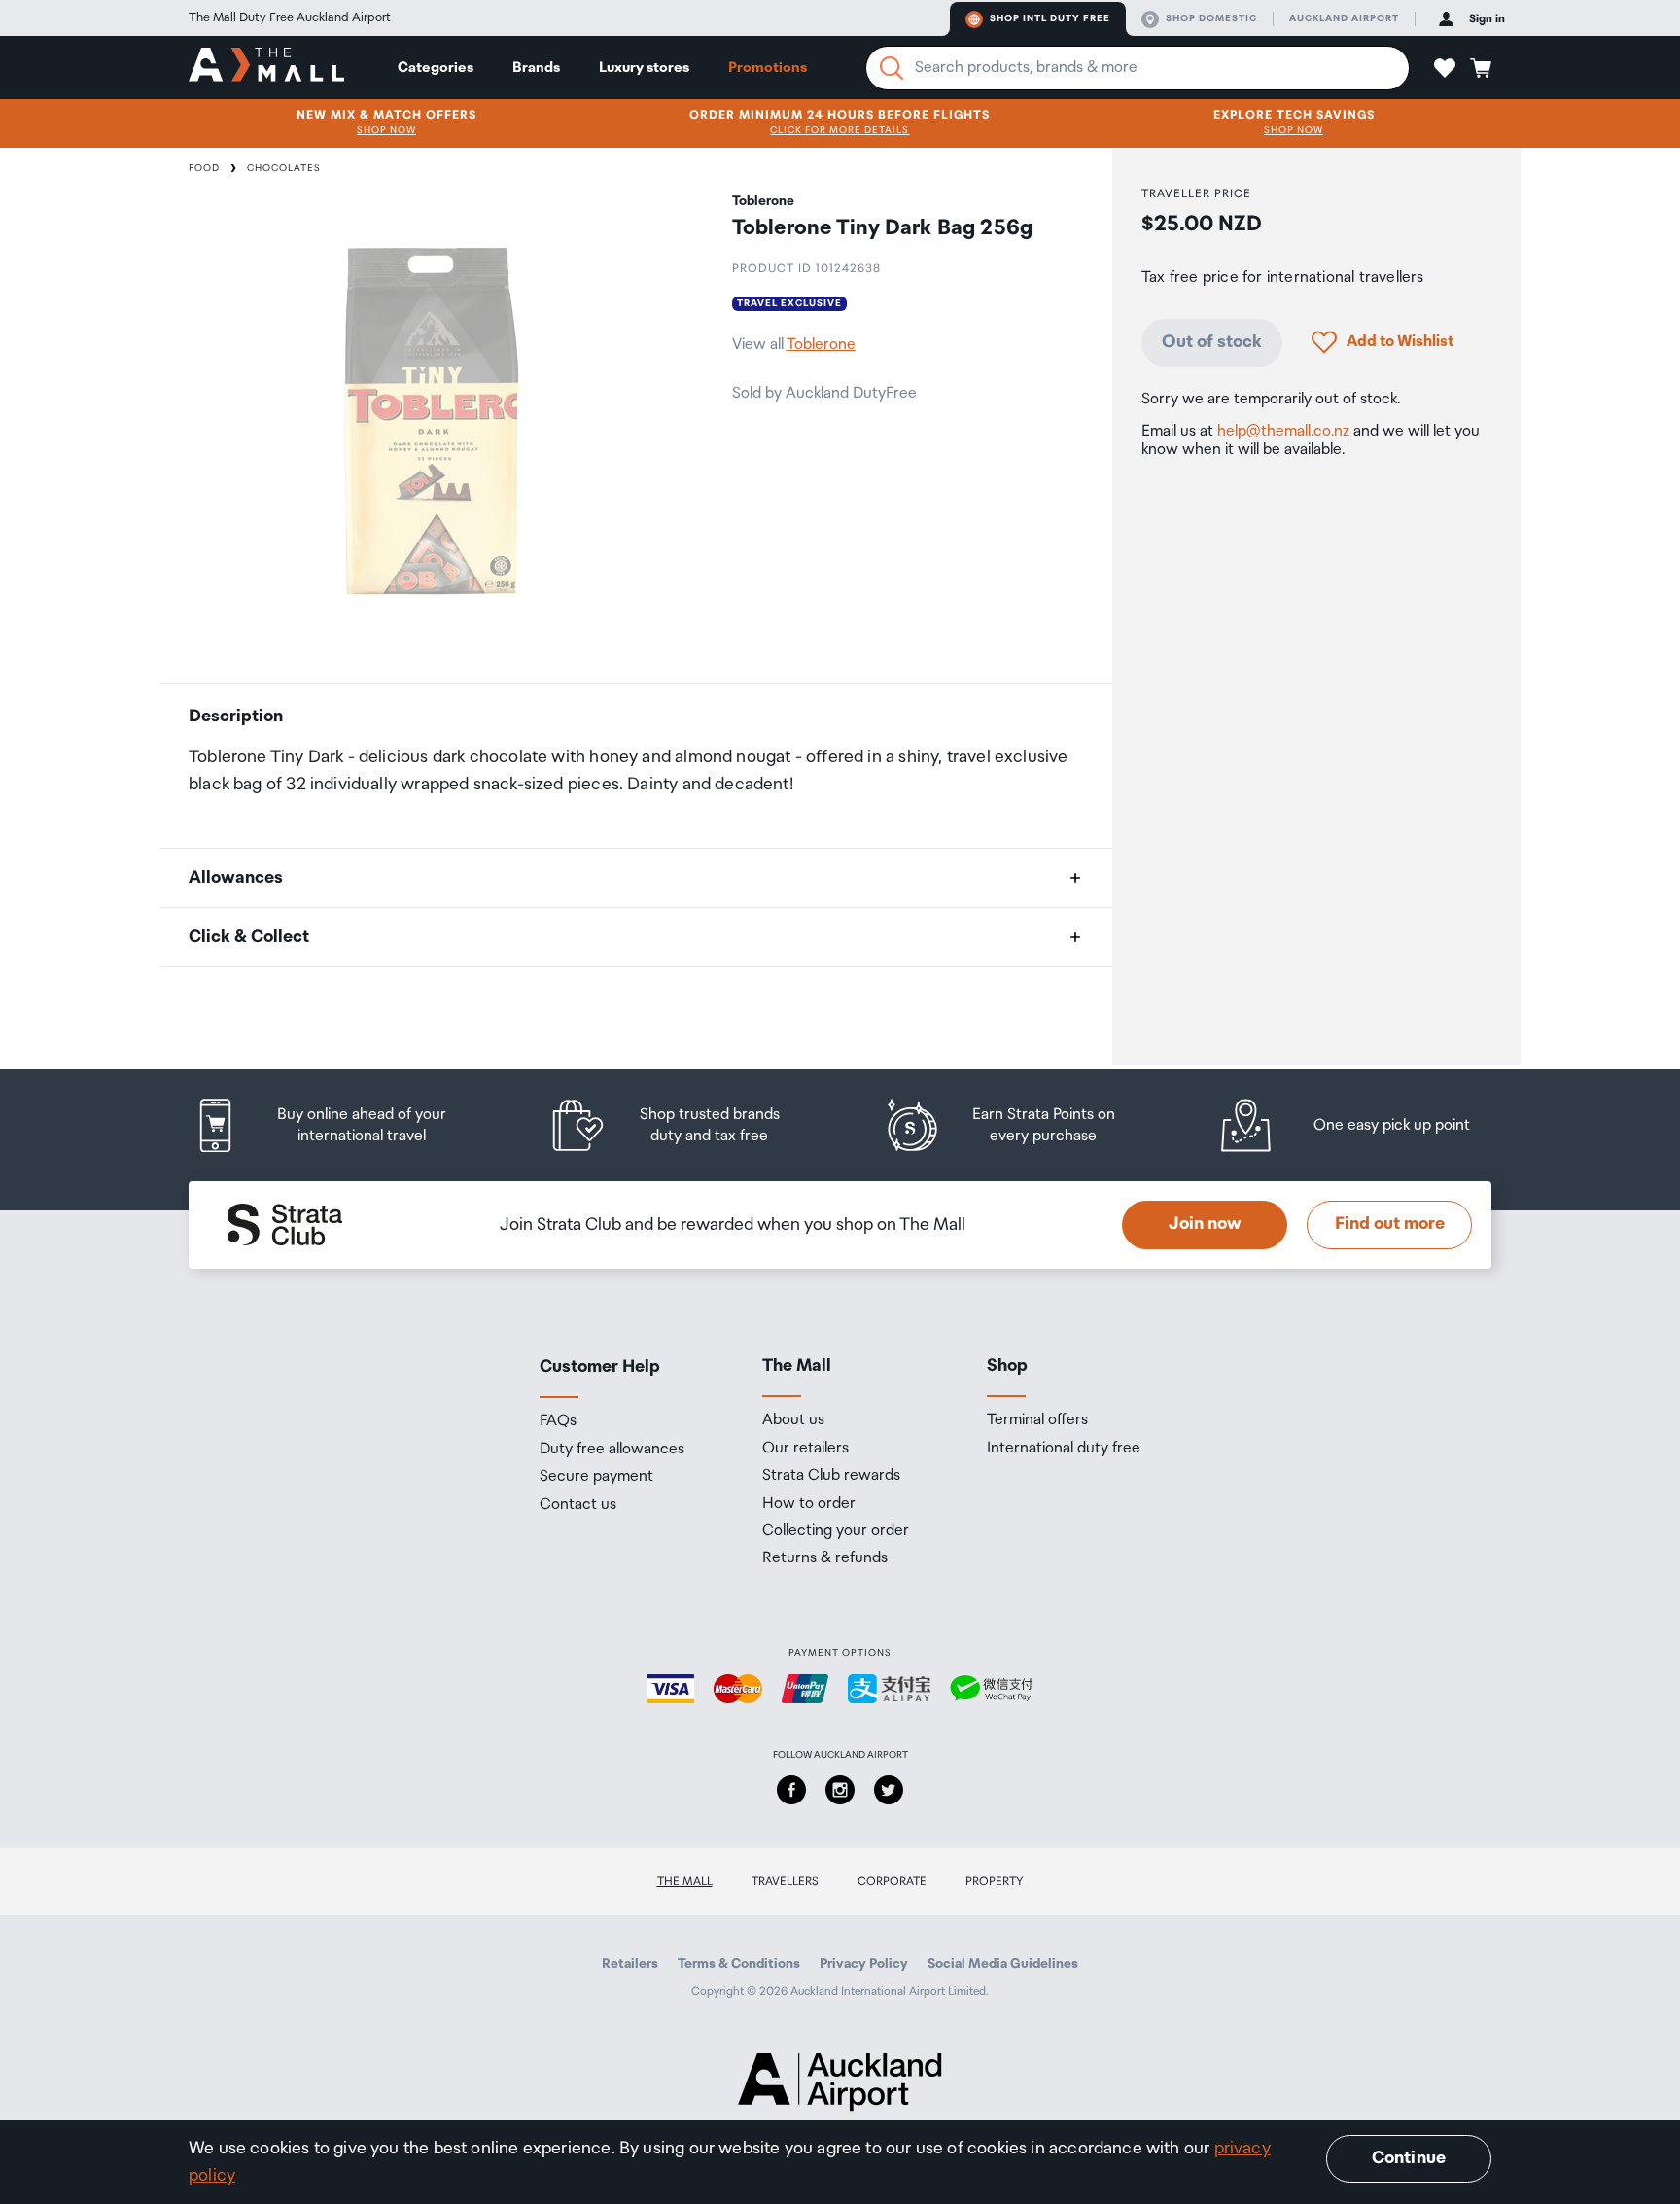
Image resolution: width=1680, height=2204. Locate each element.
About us (793, 1420)
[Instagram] (840, 1790)
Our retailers (805, 1449)
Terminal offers (1037, 1420)
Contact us (578, 1505)
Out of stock (1212, 341)
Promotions (768, 68)
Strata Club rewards (831, 1476)
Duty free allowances (612, 1450)
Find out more (1390, 1224)
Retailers (630, 1964)
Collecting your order (836, 1531)
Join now (1205, 1224)
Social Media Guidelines (1003, 1964)
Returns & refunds (825, 1558)
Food (204, 168)
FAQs (558, 1421)
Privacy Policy (864, 1964)
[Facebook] (791, 1790)
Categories (436, 68)
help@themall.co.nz (1283, 431)
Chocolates (284, 168)
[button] (1445, 68)
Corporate (892, 1882)
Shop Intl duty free (1050, 18)
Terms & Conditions (739, 1964)
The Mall (685, 1882)
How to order (809, 1504)
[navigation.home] (266, 67)
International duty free (1064, 1449)
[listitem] (339, 1125)
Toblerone (821, 345)
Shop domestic (1211, 18)
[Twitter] (889, 1790)
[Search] (892, 68)
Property (995, 1882)
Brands (536, 68)
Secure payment (596, 1477)
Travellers (785, 1882)
